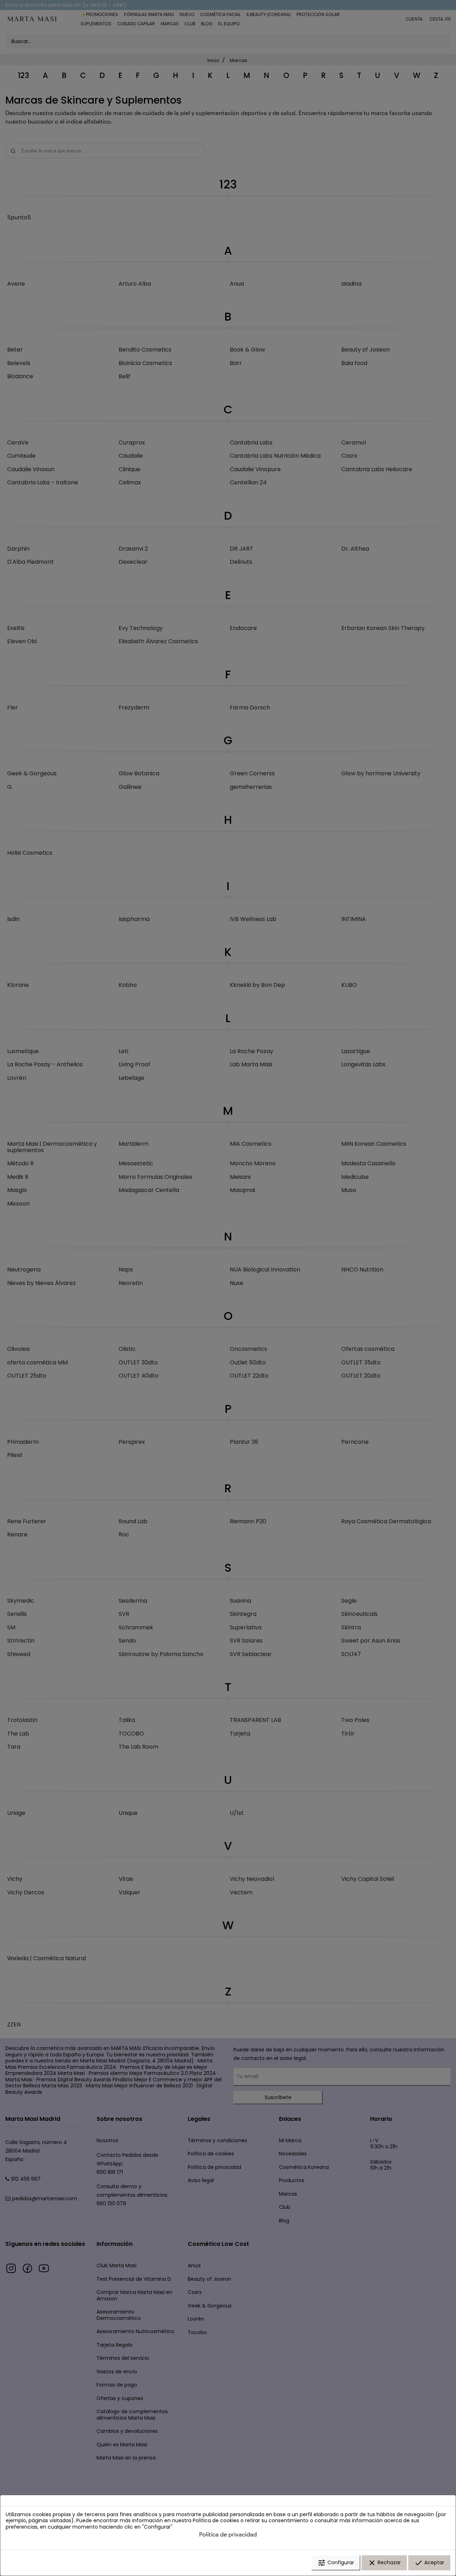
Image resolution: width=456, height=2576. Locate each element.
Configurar (336, 2563)
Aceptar (429, 2563)
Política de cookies (216, 2520)
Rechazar (384, 2563)
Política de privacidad (228, 2534)
